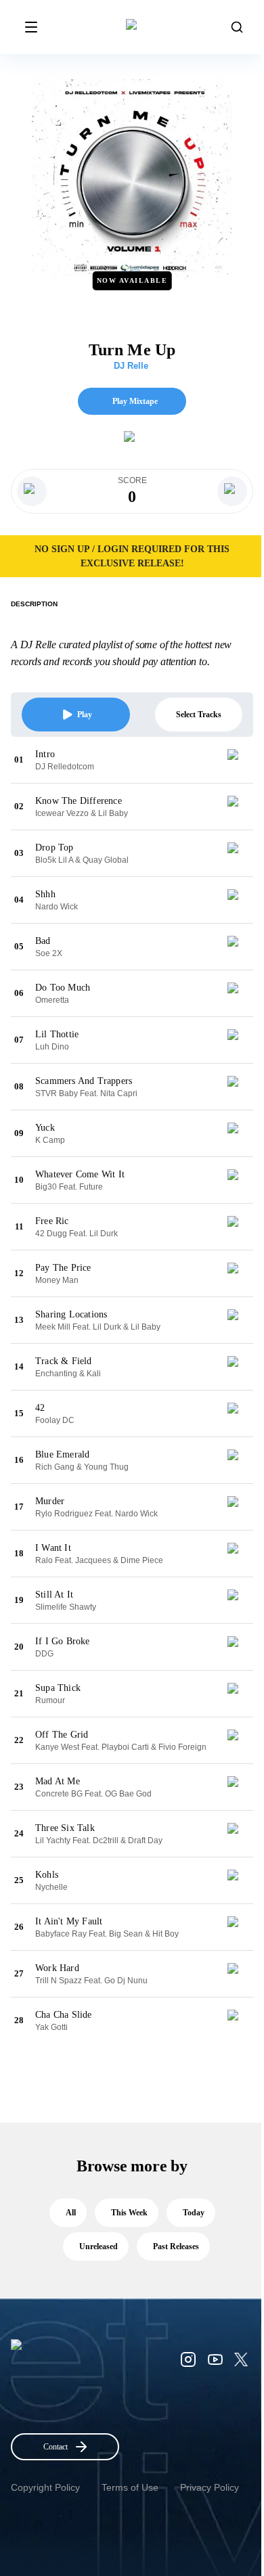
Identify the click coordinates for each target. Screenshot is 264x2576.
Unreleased (98, 2246)
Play (85, 715)
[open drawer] (31, 27)
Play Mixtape (135, 401)
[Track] (238, 760)
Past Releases (176, 2246)
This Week (129, 2213)
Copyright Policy (45, 2487)
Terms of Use (130, 2487)
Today (194, 2213)
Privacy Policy (210, 2487)
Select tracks (199, 715)
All (71, 2213)
